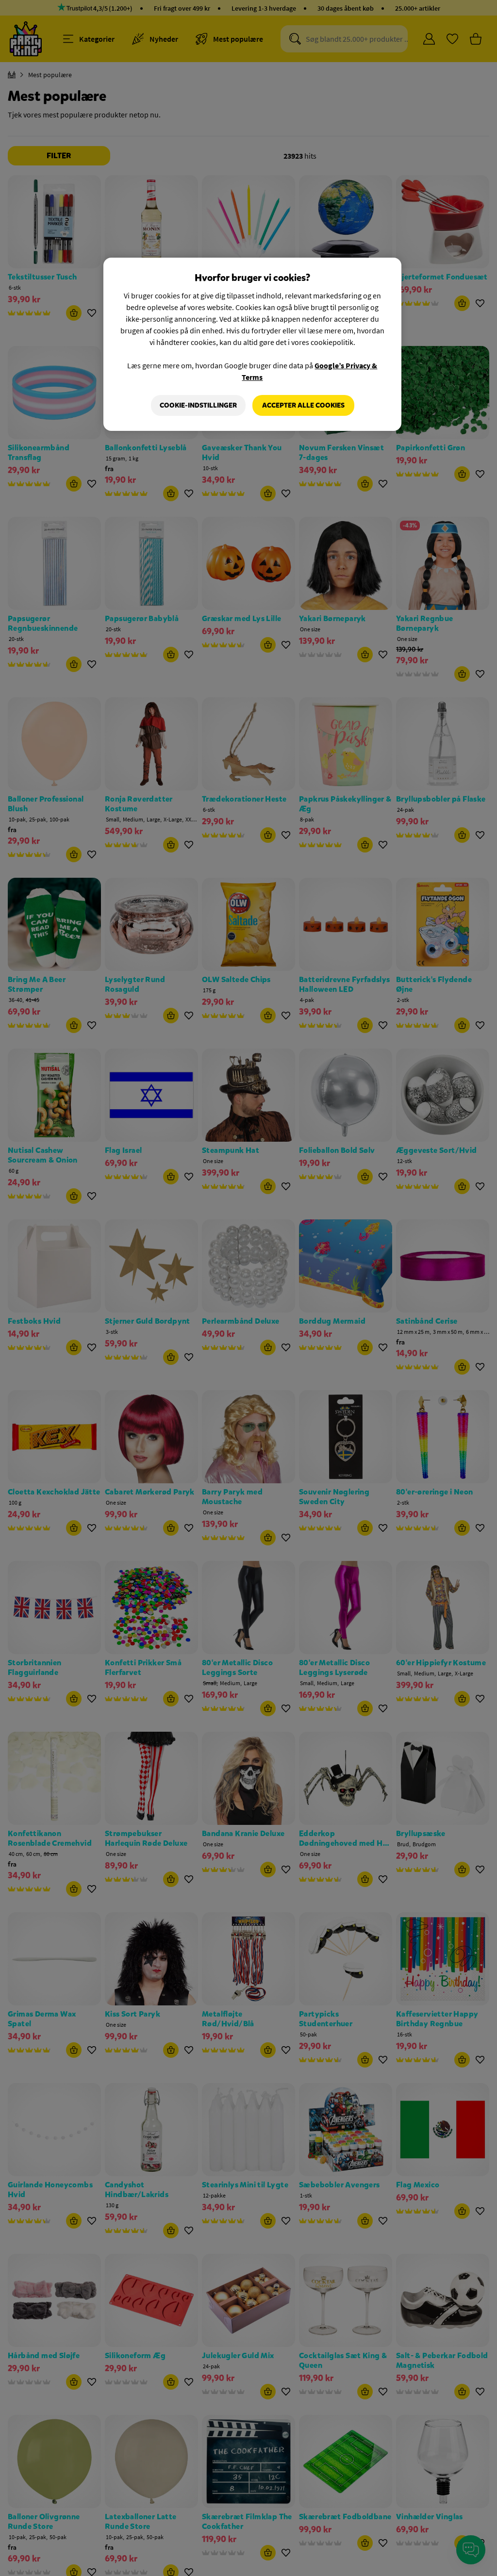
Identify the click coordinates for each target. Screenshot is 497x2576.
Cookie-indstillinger (198, 405)
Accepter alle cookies (303, 405)
